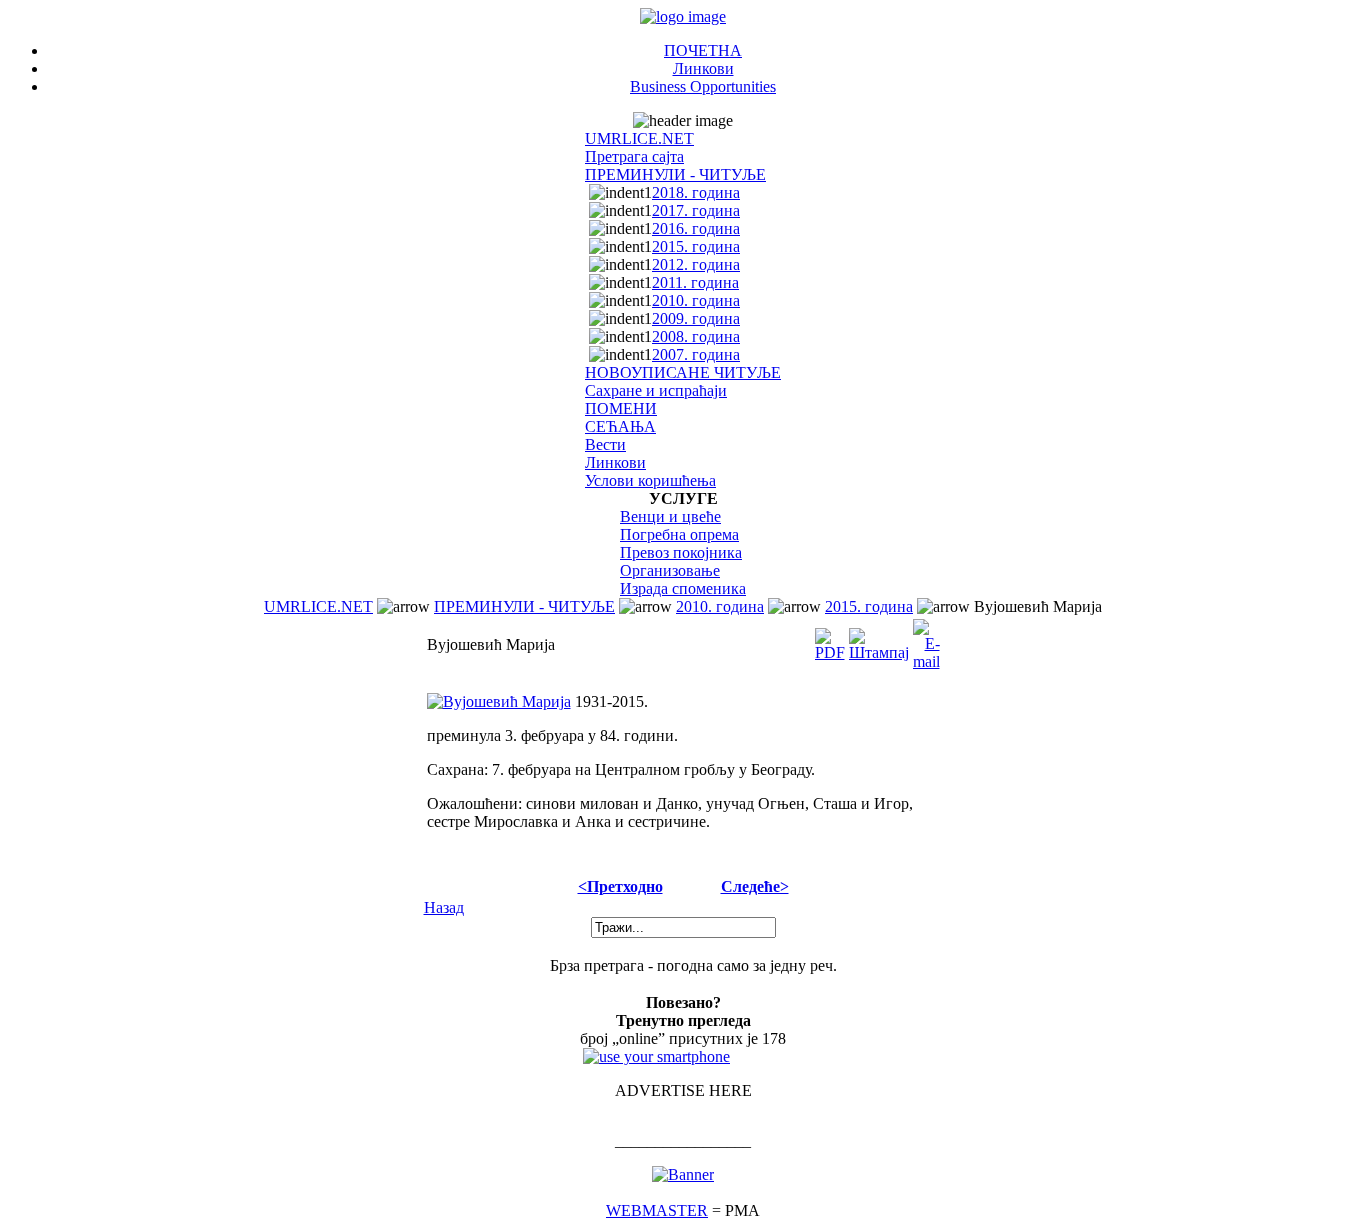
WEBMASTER (657, 1210)
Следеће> (755, 886)
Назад (444, 907)
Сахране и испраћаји (656, 390)
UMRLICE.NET (639, 138)
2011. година (695, 282)
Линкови (703, 68)
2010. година (696, 300)
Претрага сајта (634, 156)
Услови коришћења (650, 480)
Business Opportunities (703, 86)
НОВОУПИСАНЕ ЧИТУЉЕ (683, 372)
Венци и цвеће (670, 516)
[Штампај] (879, 639)
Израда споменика (683, 588)
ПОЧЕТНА (703, 50)
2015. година (696, 246)
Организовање (670, 570)
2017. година (696, 210)
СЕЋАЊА (620, 426)
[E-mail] (926, 639)
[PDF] (830, 639)
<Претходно (620, 886)
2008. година (696, 336)
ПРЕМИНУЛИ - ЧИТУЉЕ (675, 174)
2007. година (696, 354)
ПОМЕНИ (621, 408)
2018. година (696, 192)
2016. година (696, 228)
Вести (605, 444)
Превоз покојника (681, 552)
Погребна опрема (679, 534)
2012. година (696, 264)
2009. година (696, 318)
